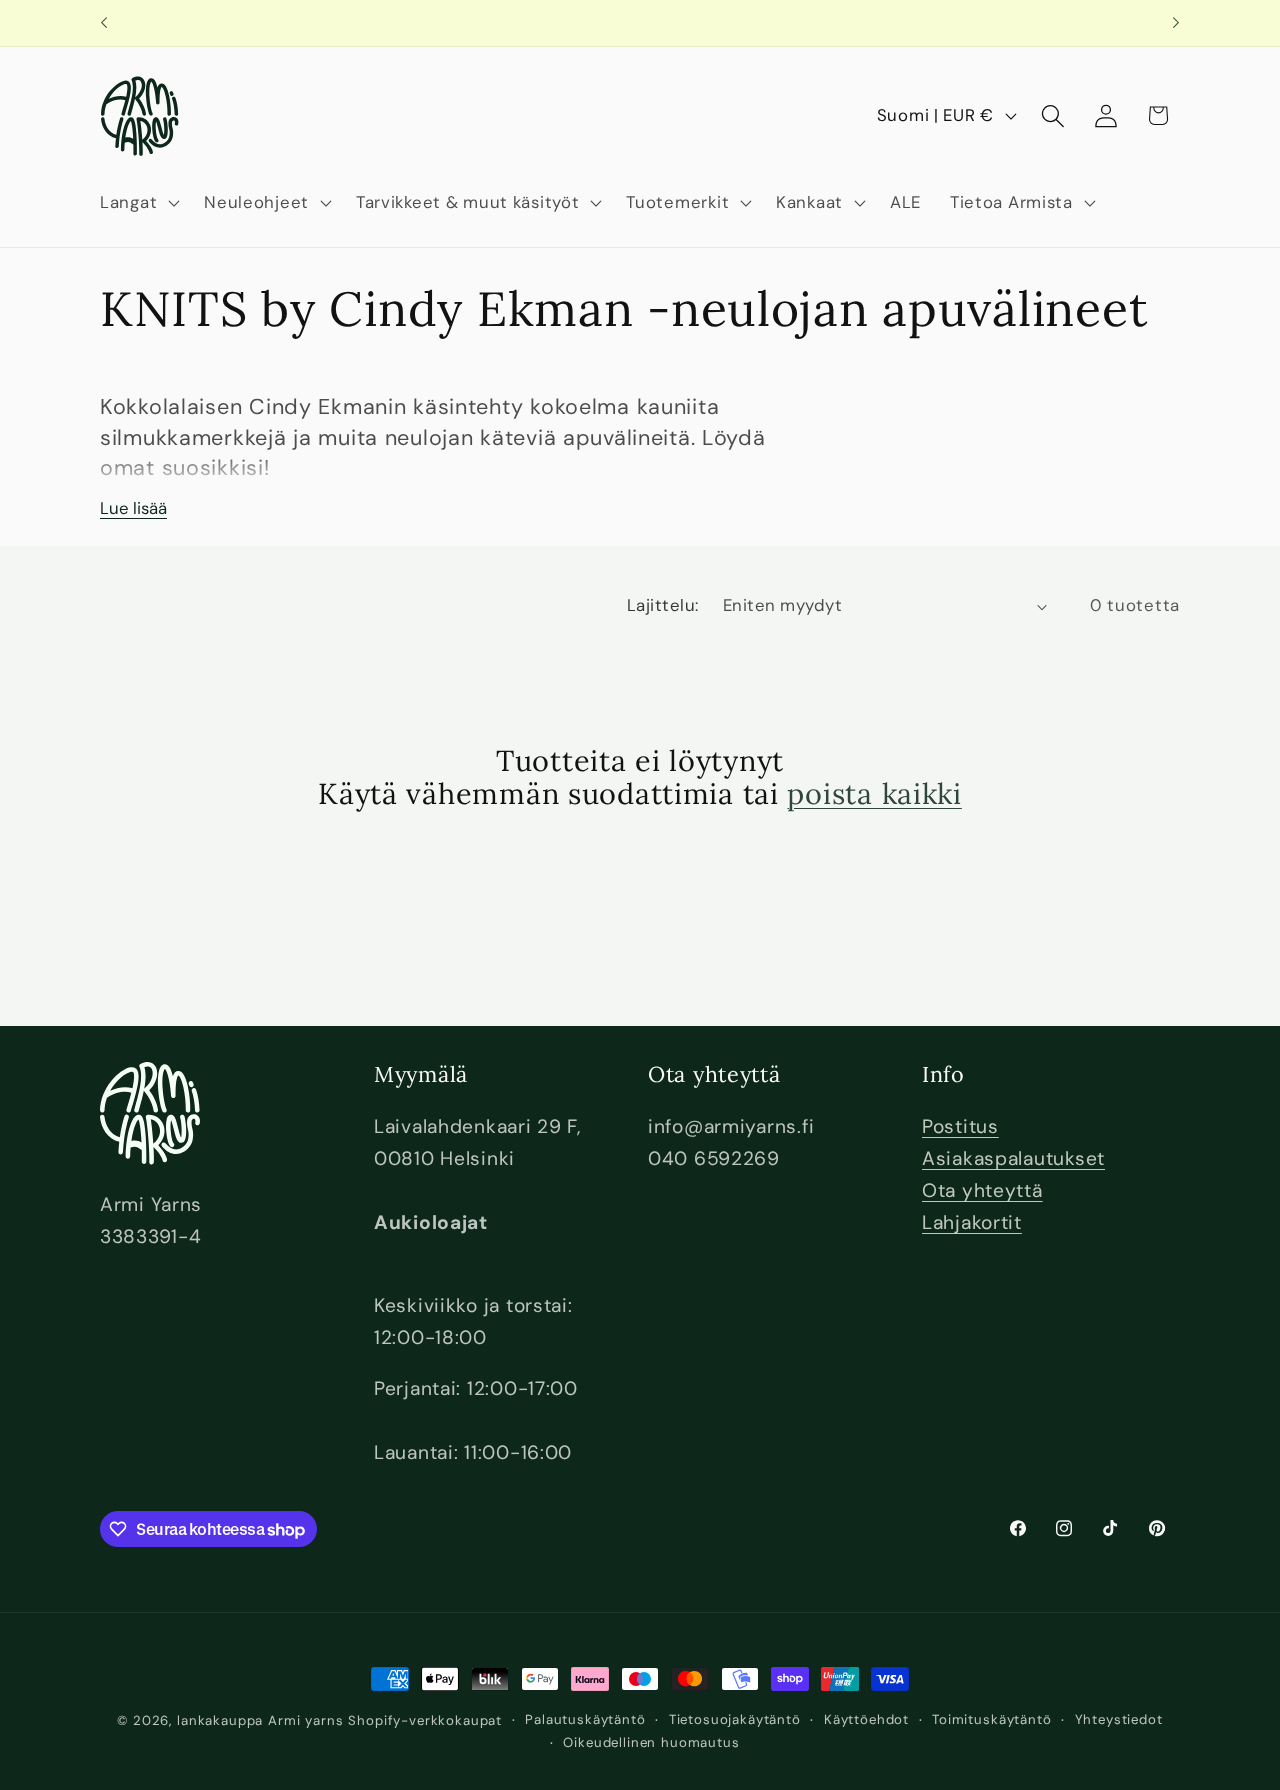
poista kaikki (874, 793)
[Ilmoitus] (1176, 23)
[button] (138, 202)
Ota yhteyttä (982, 1190)
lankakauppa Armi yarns (262, 1720)
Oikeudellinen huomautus (651, 1742)
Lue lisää (133, 508)
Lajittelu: (663, 605)
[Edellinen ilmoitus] (104, 23)
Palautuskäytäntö (585, 1719)
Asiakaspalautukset (1013, 1158)
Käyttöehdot (866, 1719)
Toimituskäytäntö (991, 1719)
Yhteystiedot (1119, 1719)
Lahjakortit (972, 1222)
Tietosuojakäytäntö (735, 1719)
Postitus (960, 1126)
